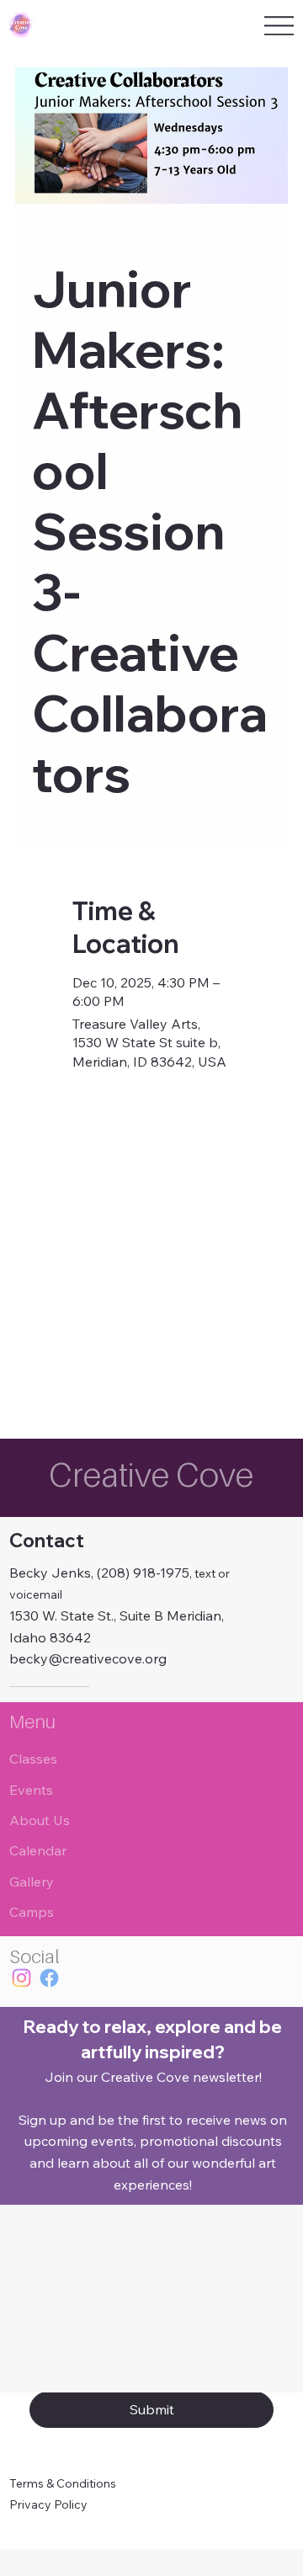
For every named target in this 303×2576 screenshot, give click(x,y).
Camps (32, 1912)
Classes (33, 1759)
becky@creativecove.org (88, 1658)
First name (62, 2242)
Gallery (32, 1881)
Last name (194, 2242)
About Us (40, 1820)
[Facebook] (49, 1978)
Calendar (38, 1850)
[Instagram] (21, 1978)
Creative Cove (151, 1474)
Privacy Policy (48, 2504)
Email (48, 2320)
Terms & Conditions (63, 2483)
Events (31, 1790)
